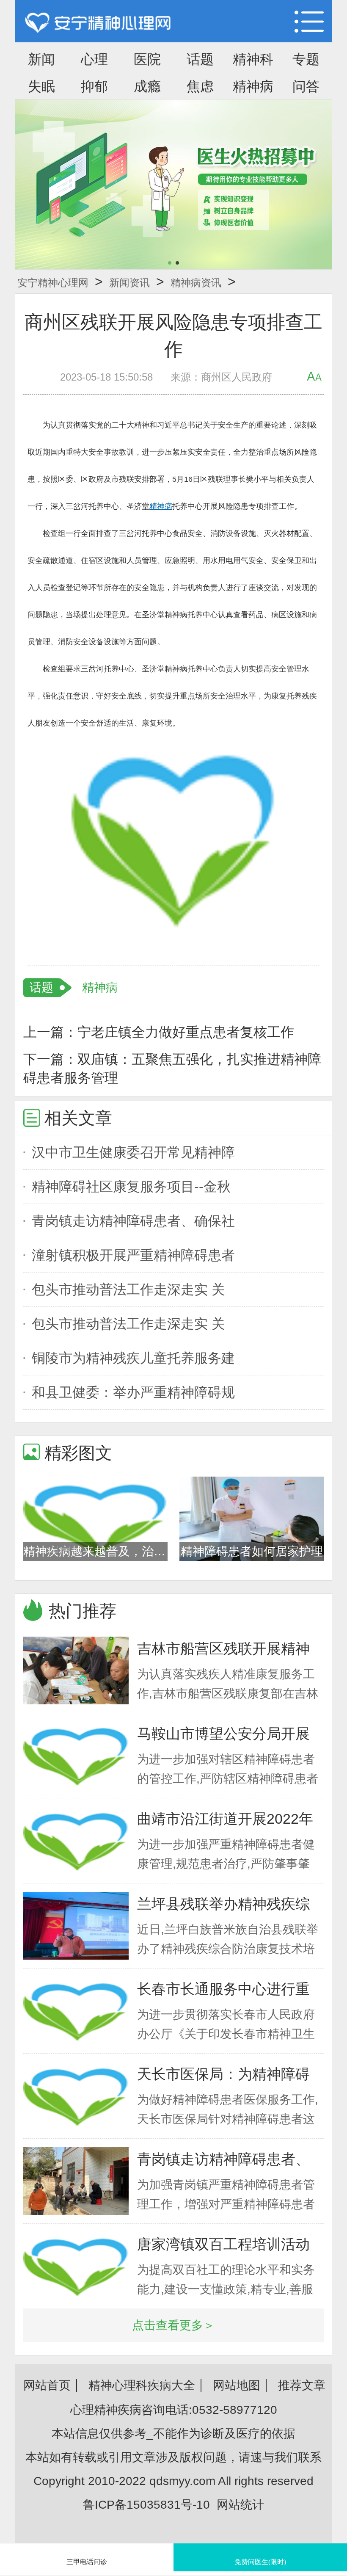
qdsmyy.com (182, 2481)
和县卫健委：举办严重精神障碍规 (133, 1392)
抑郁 (94, 86)
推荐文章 (302, 2385)
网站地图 (237, 2385)
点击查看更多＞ (173, 2325)
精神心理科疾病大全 (142, 2385)
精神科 (253, 59)
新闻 (41, 59)
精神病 (253, 86)
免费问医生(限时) (260, 2562)
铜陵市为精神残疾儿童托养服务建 (133, 1358)
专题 (306, 59)
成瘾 (147, 86)
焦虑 (200, 86)
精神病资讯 (196, 283)
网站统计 (240, 2505)
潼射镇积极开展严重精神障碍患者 (133, 1255)
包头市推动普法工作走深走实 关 (128, 1289)
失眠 (41, 86)
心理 (94, 59)
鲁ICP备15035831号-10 (146, 2505)
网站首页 (47, 2385)
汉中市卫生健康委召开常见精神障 (133, 1152)
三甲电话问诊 (87, 2562)
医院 (147, 59)
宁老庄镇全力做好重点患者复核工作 (186, 1032)
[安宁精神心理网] (98, 23)
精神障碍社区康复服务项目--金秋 (131, 1187)
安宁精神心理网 (53, 283)
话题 (200, 59)
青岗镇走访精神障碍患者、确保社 (133, 1221)
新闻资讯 (129, 283)
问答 (306, 86)
